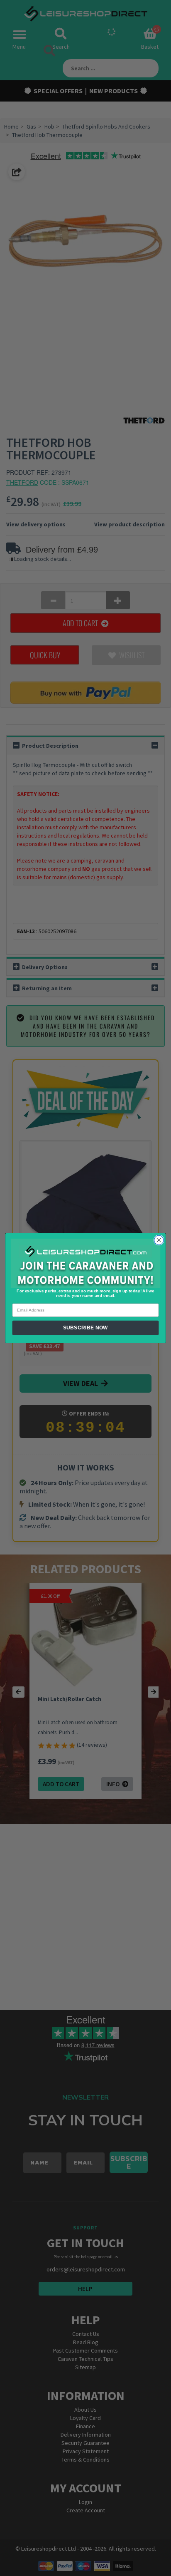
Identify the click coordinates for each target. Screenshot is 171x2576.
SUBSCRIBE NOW (85, 1328)
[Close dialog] (159, 1240)
